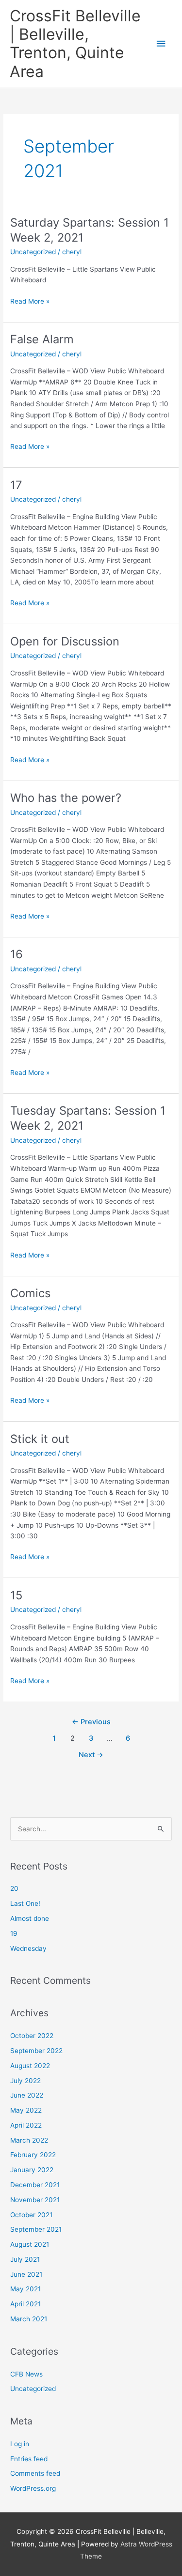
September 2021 (36, 2229)
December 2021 (35, 2185)
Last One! (25, 1903)
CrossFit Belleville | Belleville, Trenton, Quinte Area (75, 44)
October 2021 (31, 2215)
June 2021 (26, 2274)
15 (16, 1595)
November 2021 (35, 2200)
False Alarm (42, 339)
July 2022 (25, 2081)
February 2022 (33, 2155)
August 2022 (30, 2066)
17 (16, 485)
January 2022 (32, 2170)
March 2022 (29, 2140)
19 (14, 1933)
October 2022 (32, 2036)
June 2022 (27, 2095)
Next (91, 1755)
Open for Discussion (65, 641)
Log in (20, 2444)
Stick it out (40, 1439)
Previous (91, 1722)
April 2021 (25, 2304)
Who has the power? (66, 798)
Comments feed (35, 2473)
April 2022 (26, 2125)
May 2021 (25, 2289)
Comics (30, 1293)
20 (14, 1888)
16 (17, 954)
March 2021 (29, 2319)
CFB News (26, 2374)
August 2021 (30, 2244)
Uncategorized (33, 252)
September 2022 (36, 2051)
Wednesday (28, 1948)
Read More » (30, 302)
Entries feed (29, 2459)
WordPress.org (33, 2488)
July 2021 (25, 2259)
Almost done (30, 1918)
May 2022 (26, 2110)
